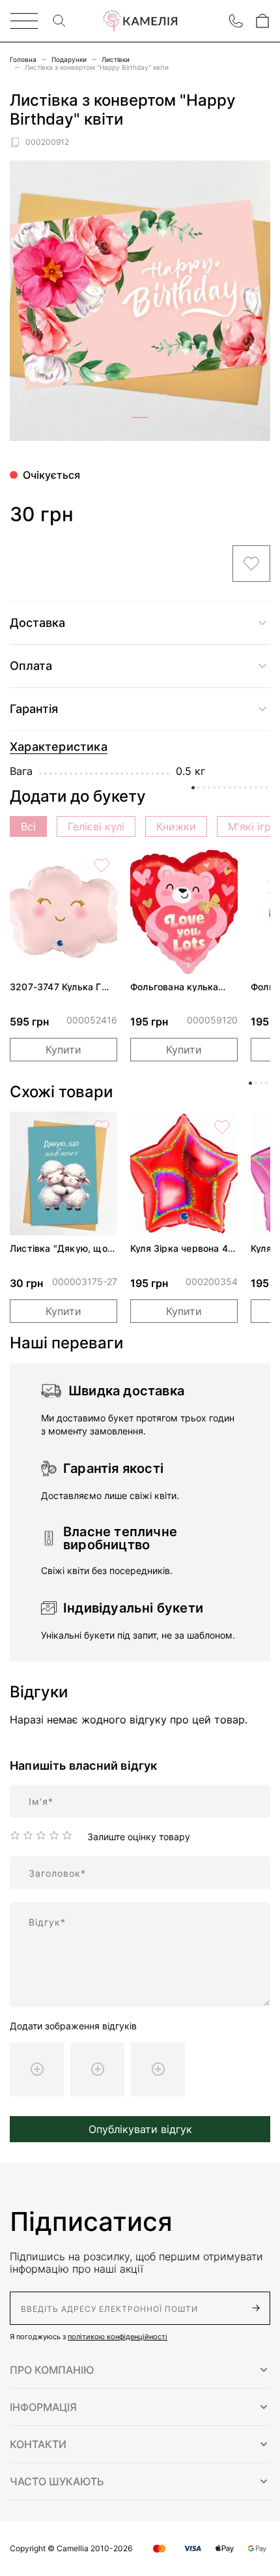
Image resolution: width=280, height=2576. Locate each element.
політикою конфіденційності (118, 2337)
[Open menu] (24, 21)
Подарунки (69, 59)
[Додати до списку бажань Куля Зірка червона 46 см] (222, 1127)
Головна (23, 59)
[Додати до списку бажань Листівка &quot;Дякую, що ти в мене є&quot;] (102, 1127)
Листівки (116, 59)
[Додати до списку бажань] (251, 564)
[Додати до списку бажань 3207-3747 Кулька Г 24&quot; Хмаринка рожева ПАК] (102, 866)
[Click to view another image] (140, 417)
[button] (140, 2370)
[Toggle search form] (59, 21)
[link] (63, 912)
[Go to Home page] (140, 21)
